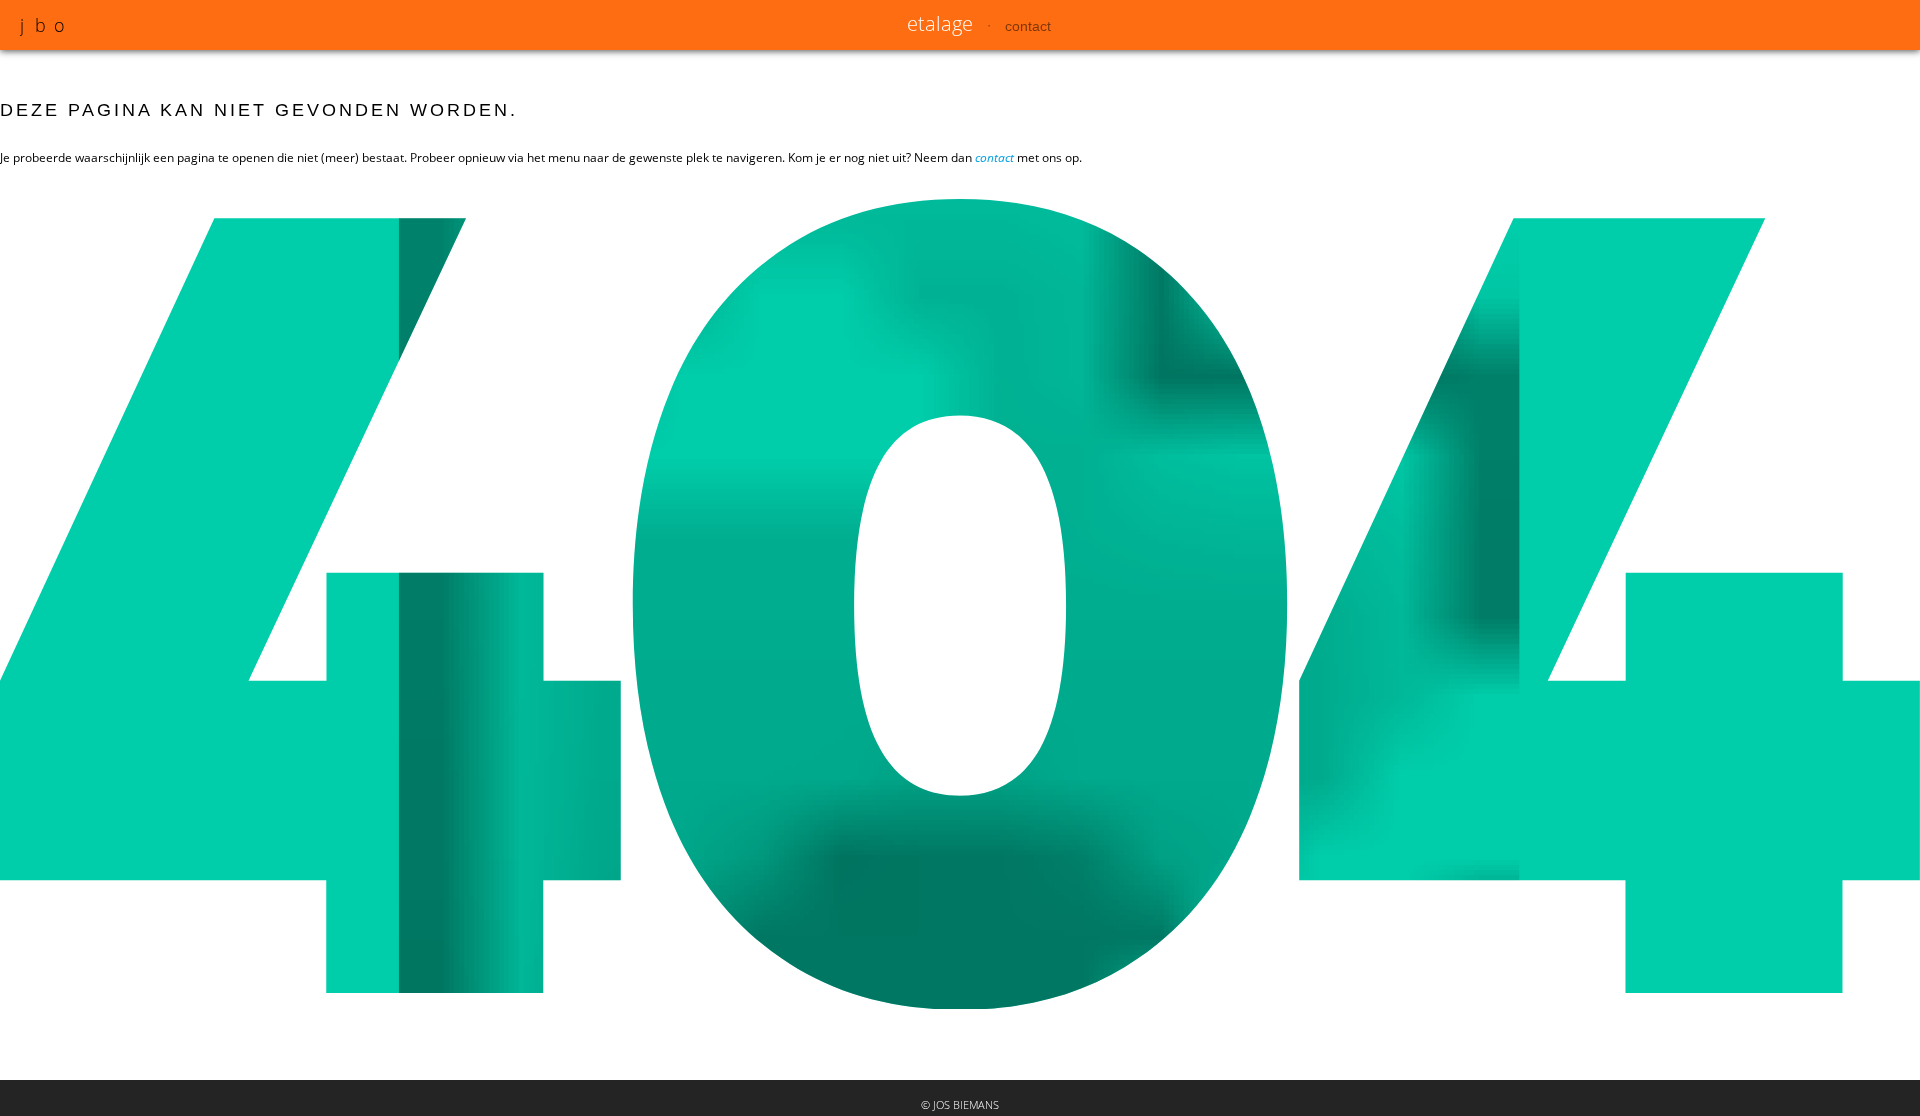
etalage (940, 23)
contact (1028, 26)
